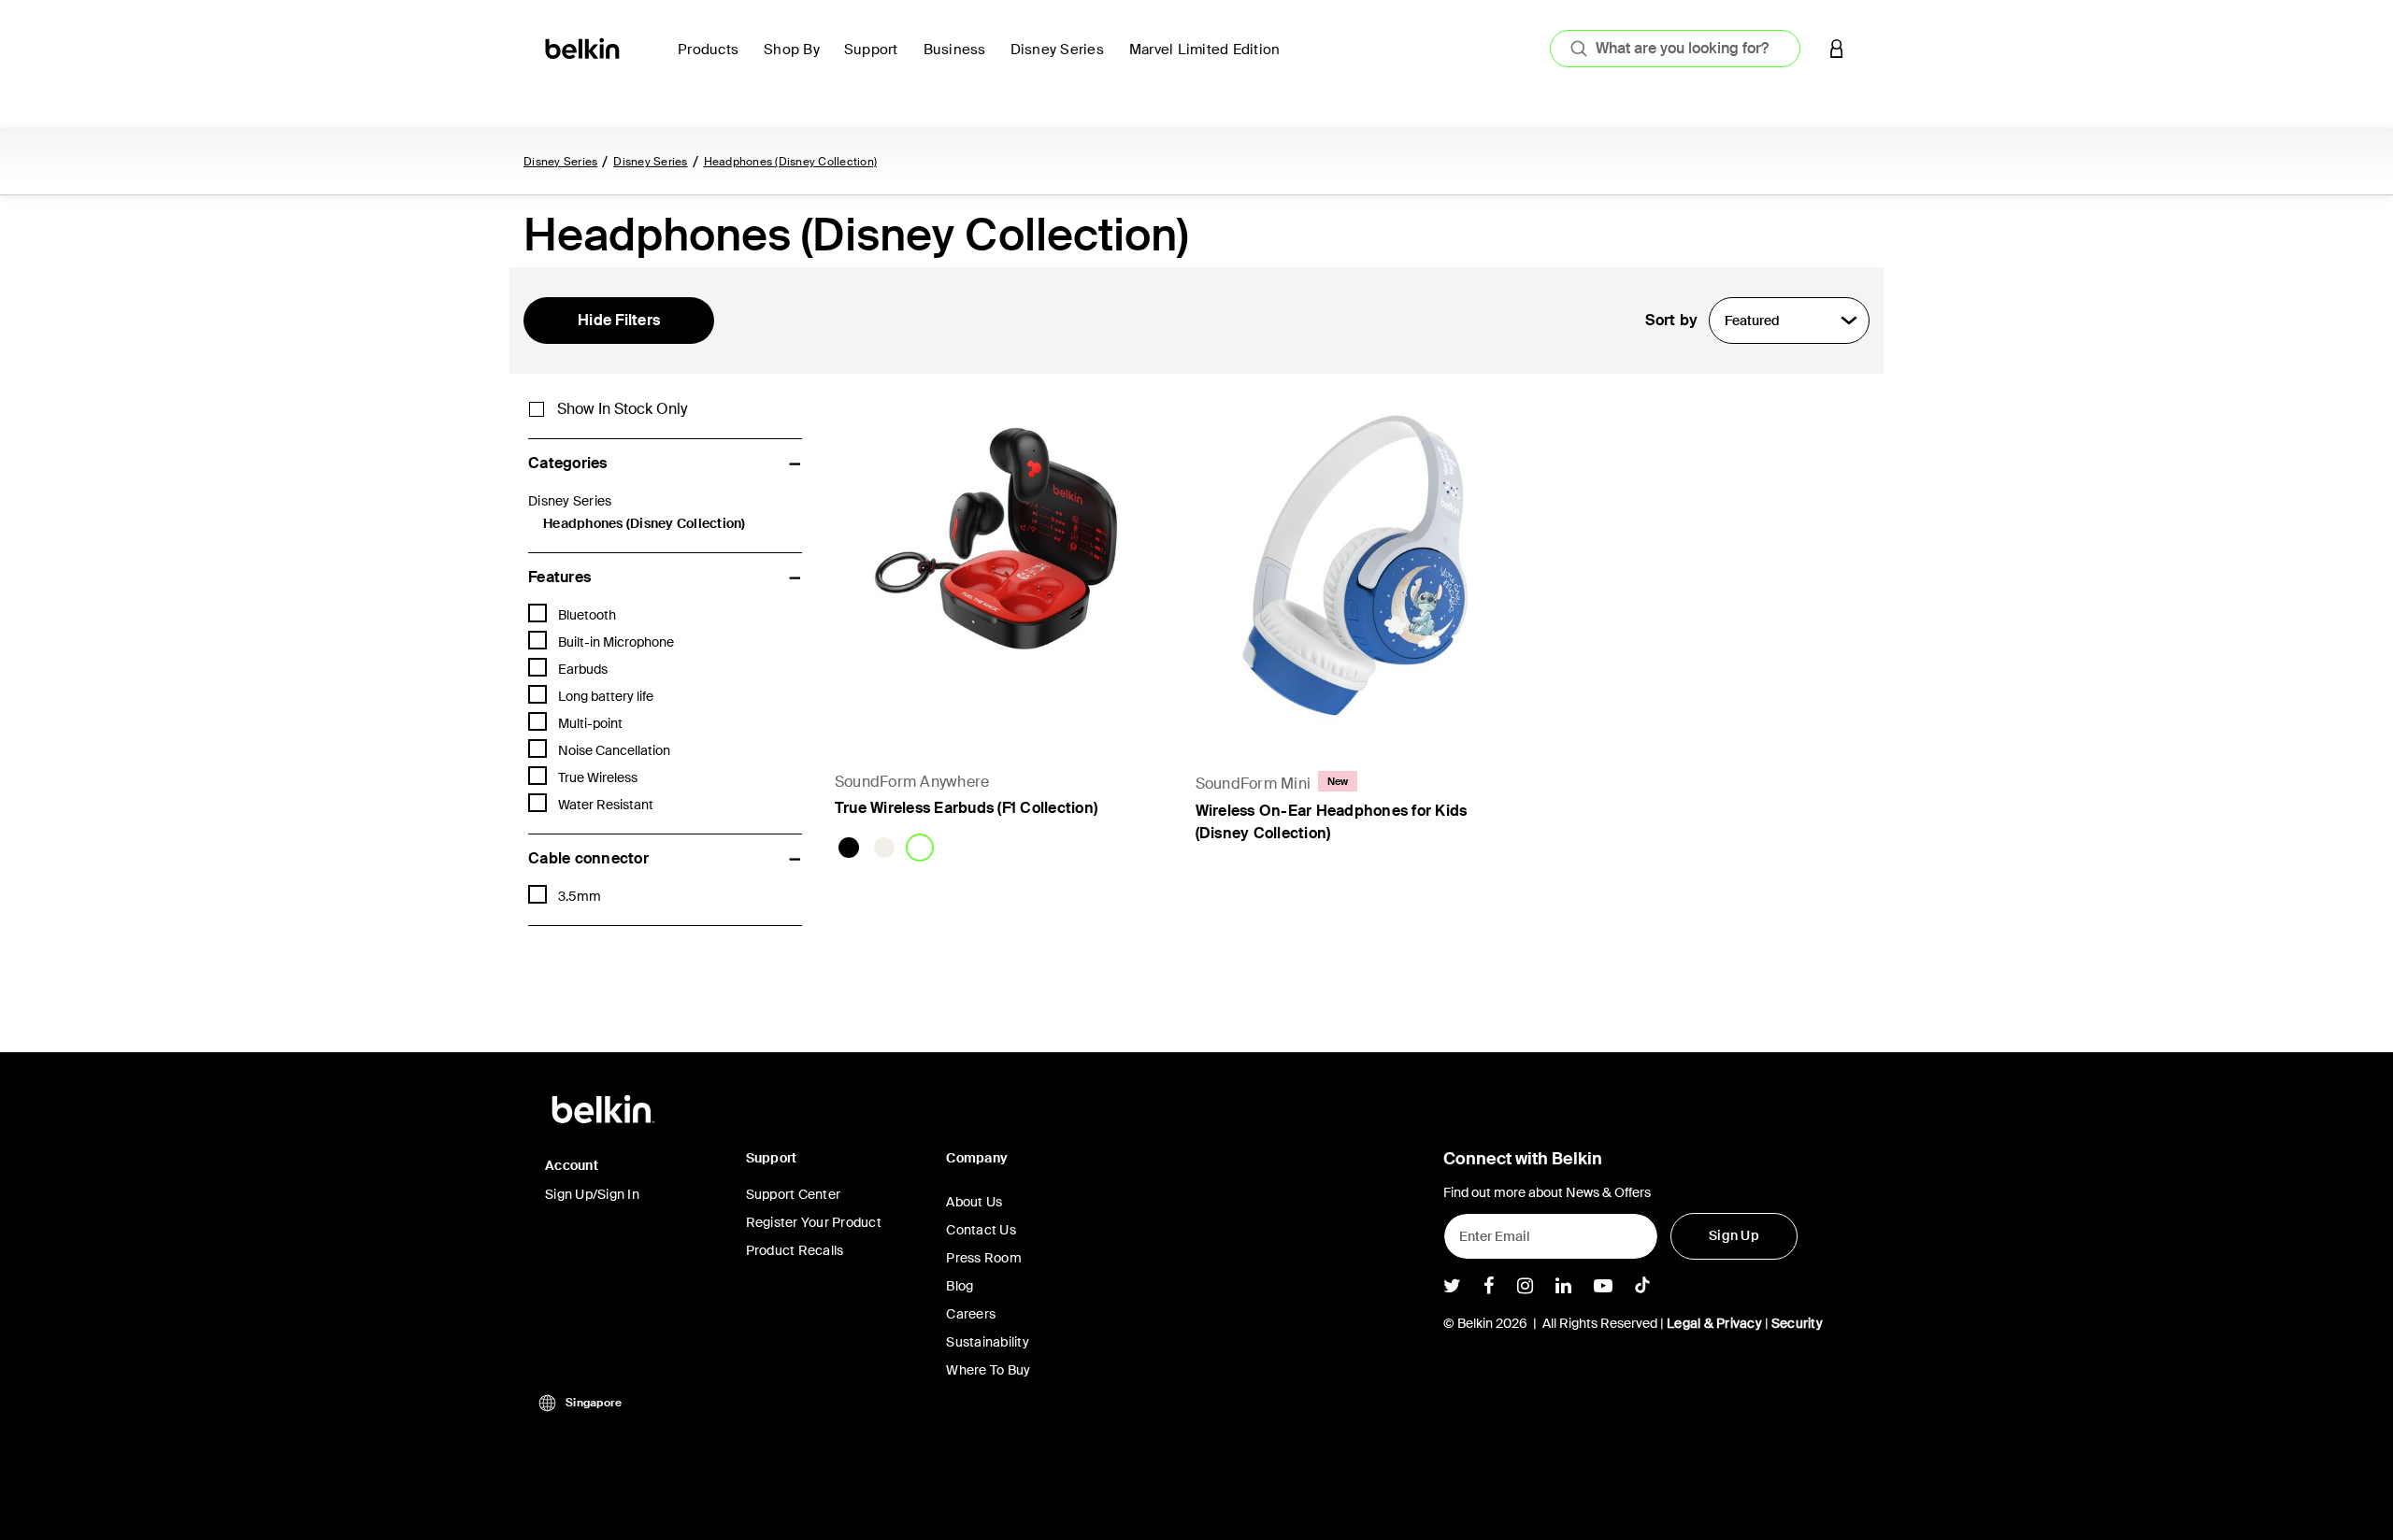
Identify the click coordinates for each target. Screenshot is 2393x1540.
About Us (974, 1202)
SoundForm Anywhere (912, 782)
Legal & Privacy (1714, 1323)
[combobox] (1675, 49)
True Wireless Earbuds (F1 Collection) (966, 808)
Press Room (984, 1258)
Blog (960, 1286)
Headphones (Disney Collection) (791, 162)
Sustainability (988, 1342)
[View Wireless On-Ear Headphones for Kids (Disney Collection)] (1357, 563)
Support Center (794, 1194)
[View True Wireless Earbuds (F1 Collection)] (996, 563)
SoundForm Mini (1254, 784)
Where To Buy (988, 1370)
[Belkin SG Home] (584, 47)
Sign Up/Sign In (592, 1194)
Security (1797, 1323)
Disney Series (560, 162)
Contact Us (981, 1230)
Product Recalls (795, 1250)
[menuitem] (713, 60)
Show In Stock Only (622, 409)
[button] (1837, 48)
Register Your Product (814, 1222)
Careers (971, 1314)
